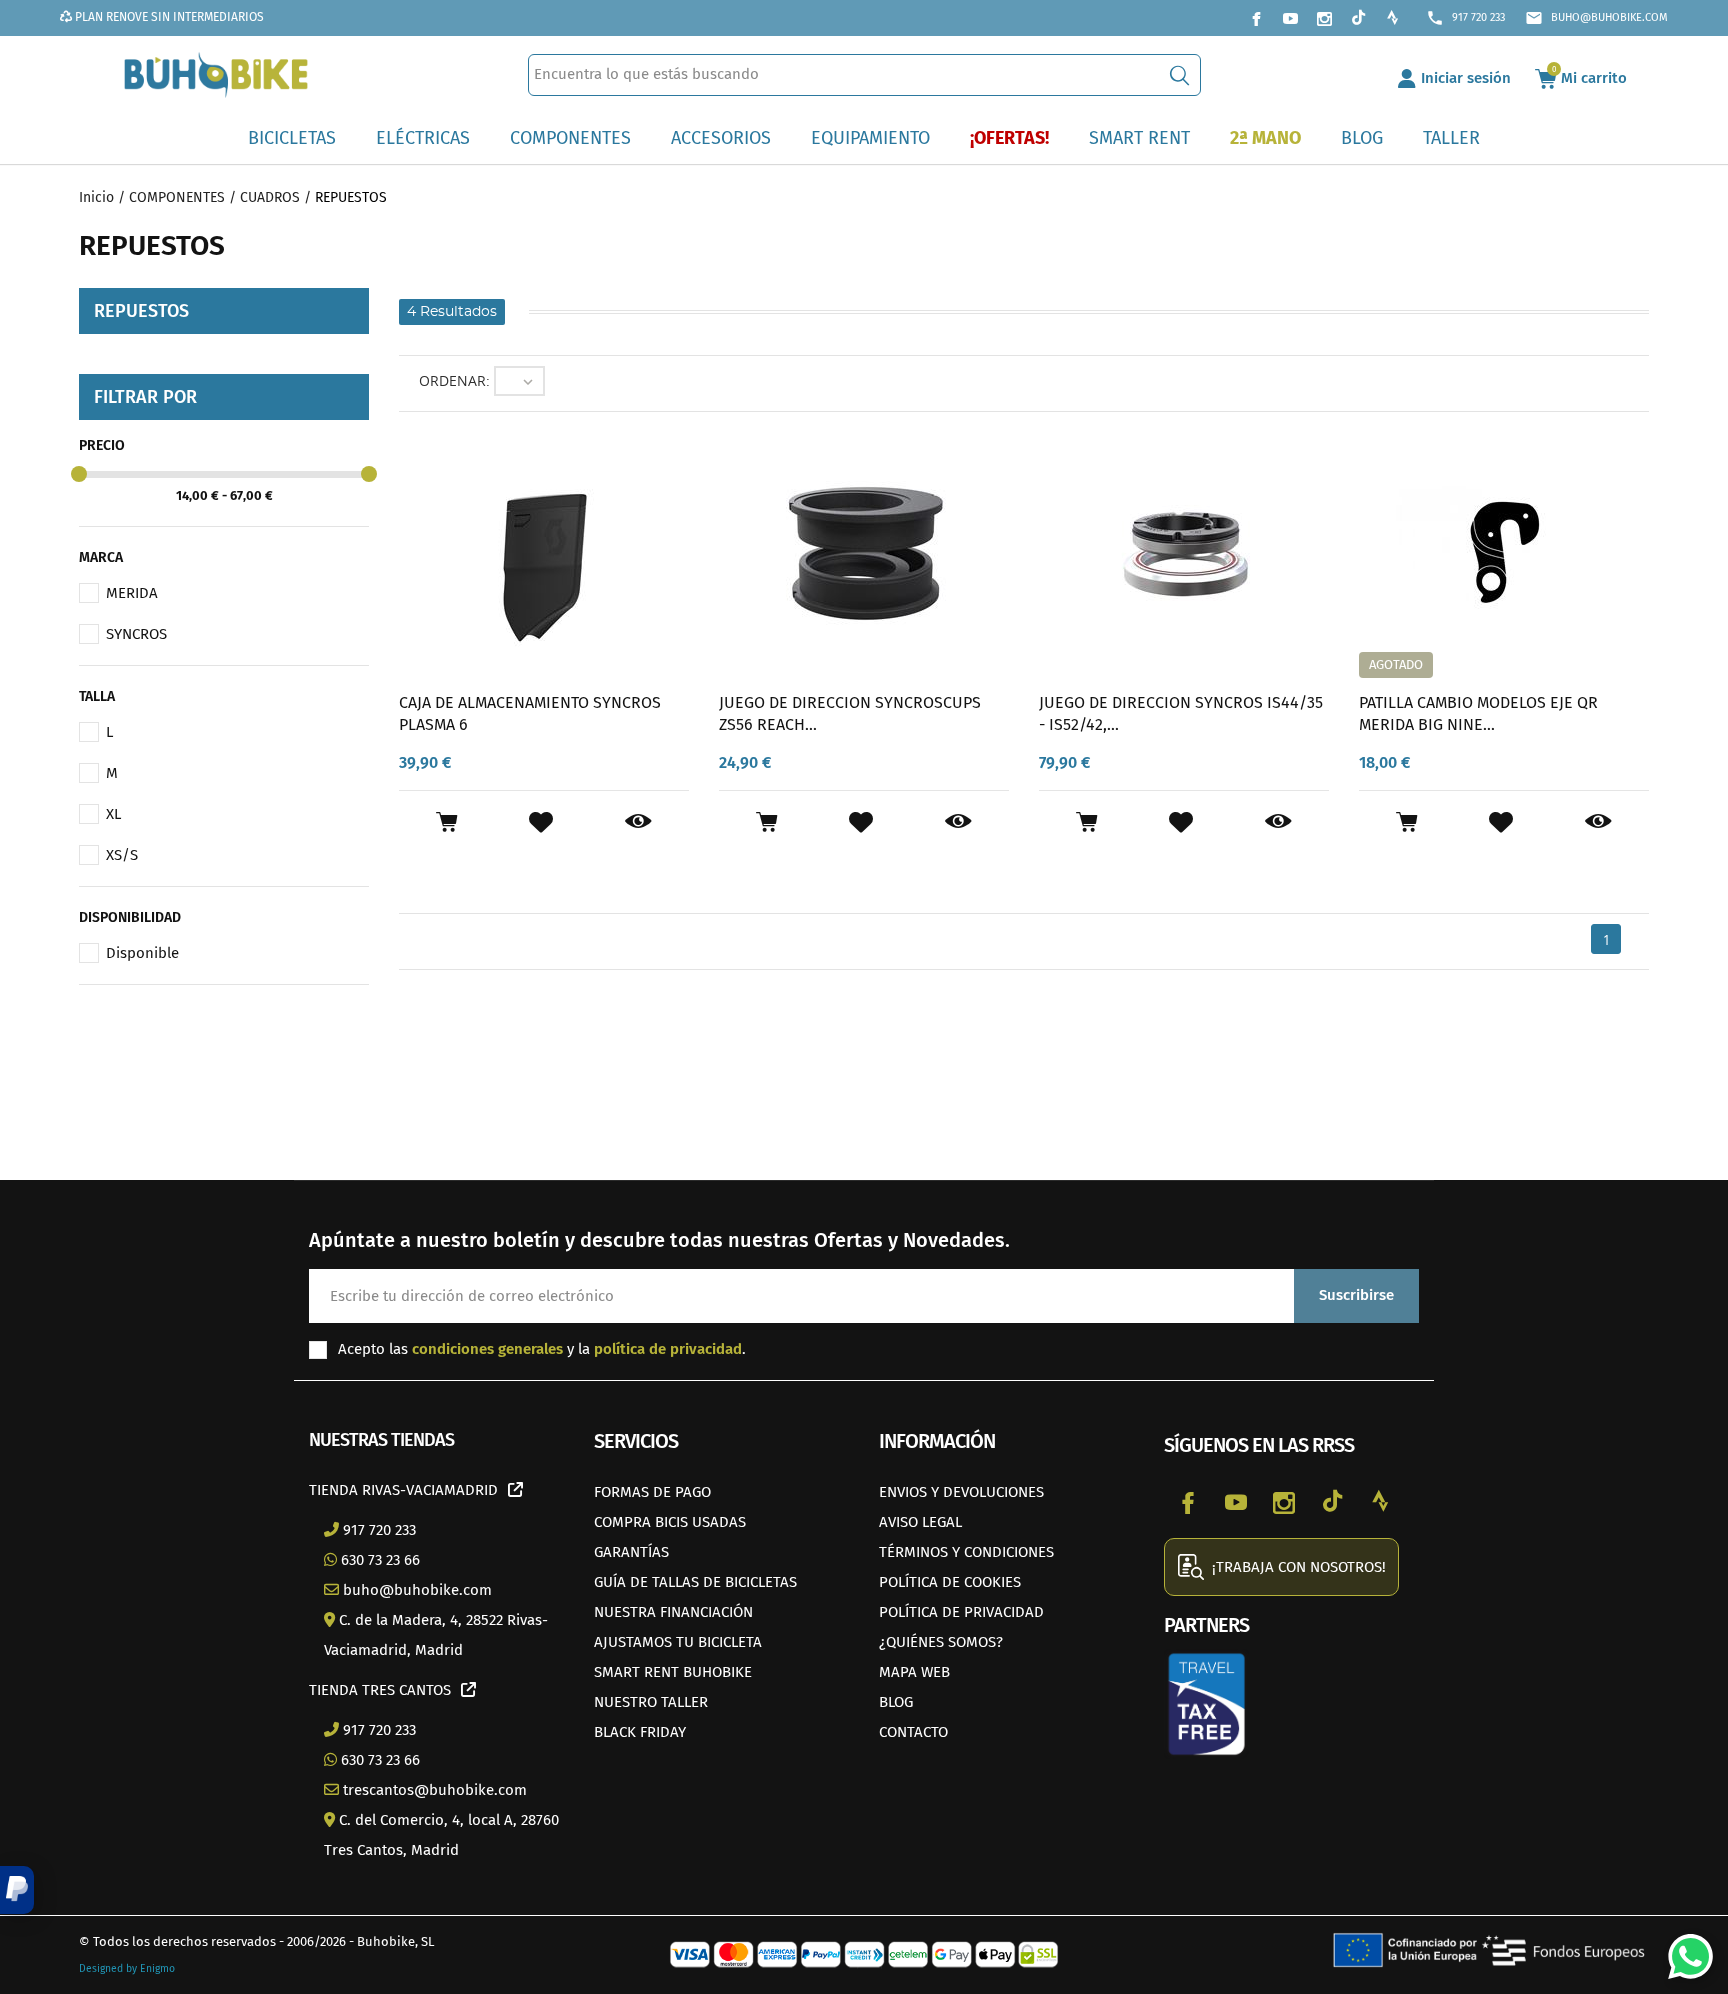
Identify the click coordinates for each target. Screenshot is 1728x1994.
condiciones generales (487, 1349)
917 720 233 (1465, 18)
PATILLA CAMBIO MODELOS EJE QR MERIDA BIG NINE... (1478, 713)
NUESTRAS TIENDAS (381, 1440)
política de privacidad (668, 1349)
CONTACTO (913, 1732)
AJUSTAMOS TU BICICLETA (678, 1642)
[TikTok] (1358, 18)
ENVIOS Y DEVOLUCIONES (961, 1492)
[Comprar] (446, 822)
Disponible (142, 953)
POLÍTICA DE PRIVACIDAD (961, 1612)
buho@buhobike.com (1596, 18)
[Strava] (1392, 18)
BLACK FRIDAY (640, 1732)
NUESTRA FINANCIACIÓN (673, 1612)
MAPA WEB (914, 1672)
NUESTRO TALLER (651, 1702)
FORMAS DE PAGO (652, 1492)
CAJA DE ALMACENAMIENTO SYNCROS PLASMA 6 (530, 713)
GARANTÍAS (631, 1552)
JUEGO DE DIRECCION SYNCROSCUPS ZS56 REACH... (850, 713)
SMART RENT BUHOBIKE (673, 1672)
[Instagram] (1324, 18)
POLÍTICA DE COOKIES (950, 1582)
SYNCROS (136, 634)
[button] (17, 1890)
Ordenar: (454, 380)
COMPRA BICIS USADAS (670, 1522)
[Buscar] (1179, 75)
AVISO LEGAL (920, 1522)
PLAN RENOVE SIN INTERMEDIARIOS (168, 17)
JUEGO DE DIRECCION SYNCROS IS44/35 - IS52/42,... (1181, 713)
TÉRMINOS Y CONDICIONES (966, 1552)
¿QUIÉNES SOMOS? (941, 1642)
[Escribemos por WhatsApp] (1683, 1949)
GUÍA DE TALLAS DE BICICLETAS (695, 1582)
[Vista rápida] (638, 822)
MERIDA (132, 593)
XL (113, 814)
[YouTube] (1290, 18)
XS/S (122, 855)
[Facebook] (1256, 18)
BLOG (896, 1702)
